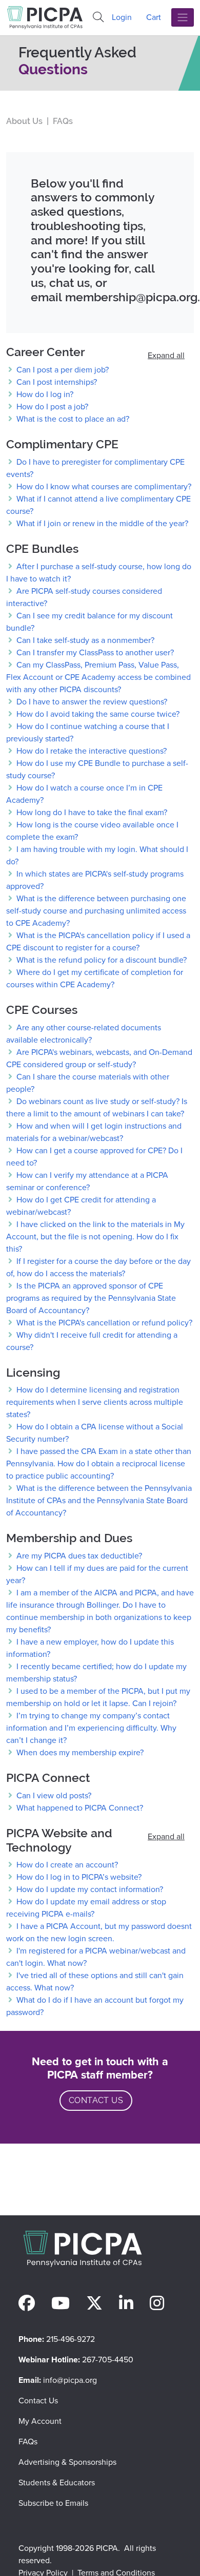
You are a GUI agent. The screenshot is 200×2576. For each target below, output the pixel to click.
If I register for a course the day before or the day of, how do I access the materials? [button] (98, 1267)
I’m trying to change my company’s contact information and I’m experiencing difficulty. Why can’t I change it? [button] (91, 1728)
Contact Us (38, 2401)
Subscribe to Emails (53, 2503)
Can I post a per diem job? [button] (62, 370)
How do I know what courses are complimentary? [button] (103, 486)
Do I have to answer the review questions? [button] (91, 702)
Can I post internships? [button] (56, 382)
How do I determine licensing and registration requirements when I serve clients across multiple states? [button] (95, 1402)
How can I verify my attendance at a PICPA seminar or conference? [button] (87, 1181)
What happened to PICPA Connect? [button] (79, 1808)
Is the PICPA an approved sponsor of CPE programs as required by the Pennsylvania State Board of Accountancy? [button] (91, 1298)
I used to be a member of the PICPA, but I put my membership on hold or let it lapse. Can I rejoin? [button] (98, 1697)
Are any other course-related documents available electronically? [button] (84, 1034)
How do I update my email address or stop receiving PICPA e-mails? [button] (86, 1908)
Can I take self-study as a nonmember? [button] (84, 640)
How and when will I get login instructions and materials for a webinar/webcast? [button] (94, 1132)
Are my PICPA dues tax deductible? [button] (78, 1556)
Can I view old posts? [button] (53, 1795)
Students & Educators (57, 2482)
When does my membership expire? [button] (79, 1752)
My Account (40, 2421)
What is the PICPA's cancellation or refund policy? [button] (103, 1323)
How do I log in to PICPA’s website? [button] (78, 1877)
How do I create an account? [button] (66, 1865)
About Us (24, 121)
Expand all (166, 355)
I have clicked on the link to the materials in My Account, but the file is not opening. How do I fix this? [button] (95, 1237)
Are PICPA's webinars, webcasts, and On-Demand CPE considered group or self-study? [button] (99, 1058)
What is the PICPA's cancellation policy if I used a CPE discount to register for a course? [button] (98, 941)
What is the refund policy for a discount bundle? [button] (101, 960)
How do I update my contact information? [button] (89, 1889)
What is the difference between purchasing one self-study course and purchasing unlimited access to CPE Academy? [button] (96, 911)
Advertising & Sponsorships (67, 2462)
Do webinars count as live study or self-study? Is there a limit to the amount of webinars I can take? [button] (97, 1107)
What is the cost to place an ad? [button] (72, 419)
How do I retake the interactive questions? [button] (91, 751)
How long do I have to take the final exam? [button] (91, 812)
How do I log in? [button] (44, 394)
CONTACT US (96, 2100)
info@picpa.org (70, 2380)
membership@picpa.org (131, 297)
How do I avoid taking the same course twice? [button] (97, 714)
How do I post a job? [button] (51, 407)
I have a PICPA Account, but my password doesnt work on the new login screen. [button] (99, 1932)
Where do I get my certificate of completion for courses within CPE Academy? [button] (95, 978)
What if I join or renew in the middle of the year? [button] (101, 523)
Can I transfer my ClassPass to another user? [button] (94, 652)
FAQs (28, 2442)
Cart (154, 17)
